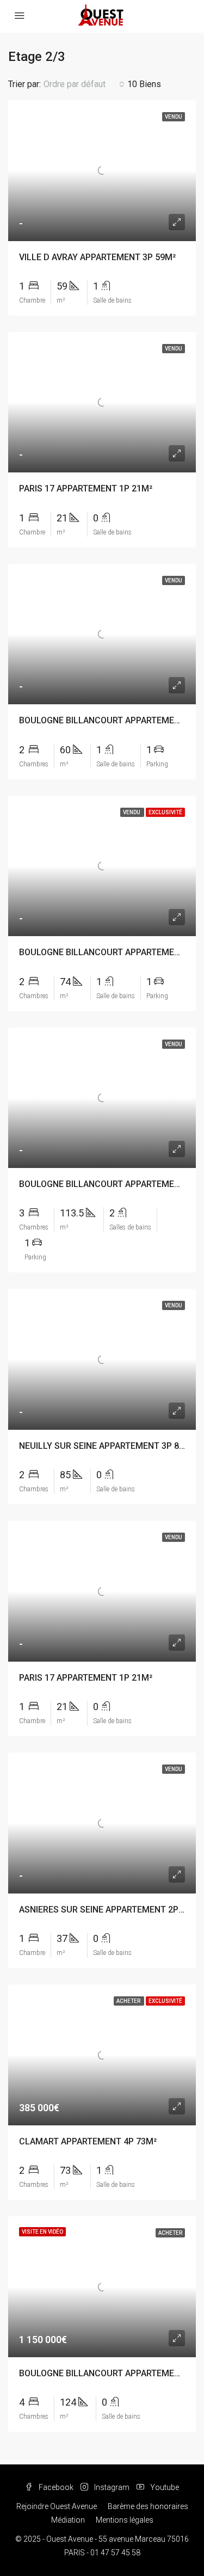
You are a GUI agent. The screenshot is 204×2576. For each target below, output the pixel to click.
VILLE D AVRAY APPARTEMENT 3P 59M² (97, 257)
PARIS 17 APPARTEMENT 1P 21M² (86, 488)
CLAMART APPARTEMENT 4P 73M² (88, 2141)
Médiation (68, 2520)
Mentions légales (125, 2520)
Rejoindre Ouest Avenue (57, 2506)
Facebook (55, 2487)
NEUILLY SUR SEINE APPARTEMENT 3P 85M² (107, 1446)
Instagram (111, 2487)
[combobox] (84, 84)
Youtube (164, 2487)
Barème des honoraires (148, 2506)
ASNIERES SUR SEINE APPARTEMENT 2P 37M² (110, 1910)
